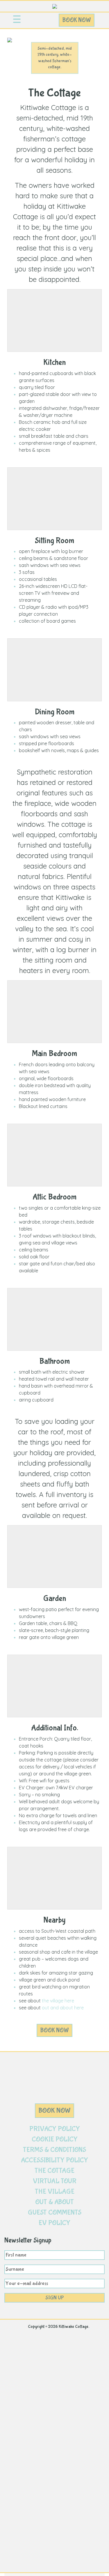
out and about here (63, 2008)
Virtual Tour (55, 2181)
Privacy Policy (55, 2129)
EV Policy (54, 2223)
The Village (55, 2192)
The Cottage (54, 2171)
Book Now (77, 20)
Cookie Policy (55, 2139)
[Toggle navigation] (17, 20)
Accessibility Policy (54, 2160)
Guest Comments (55, 2212)
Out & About (54, 2202)
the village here (58, 2001)
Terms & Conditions (54, 2150)
